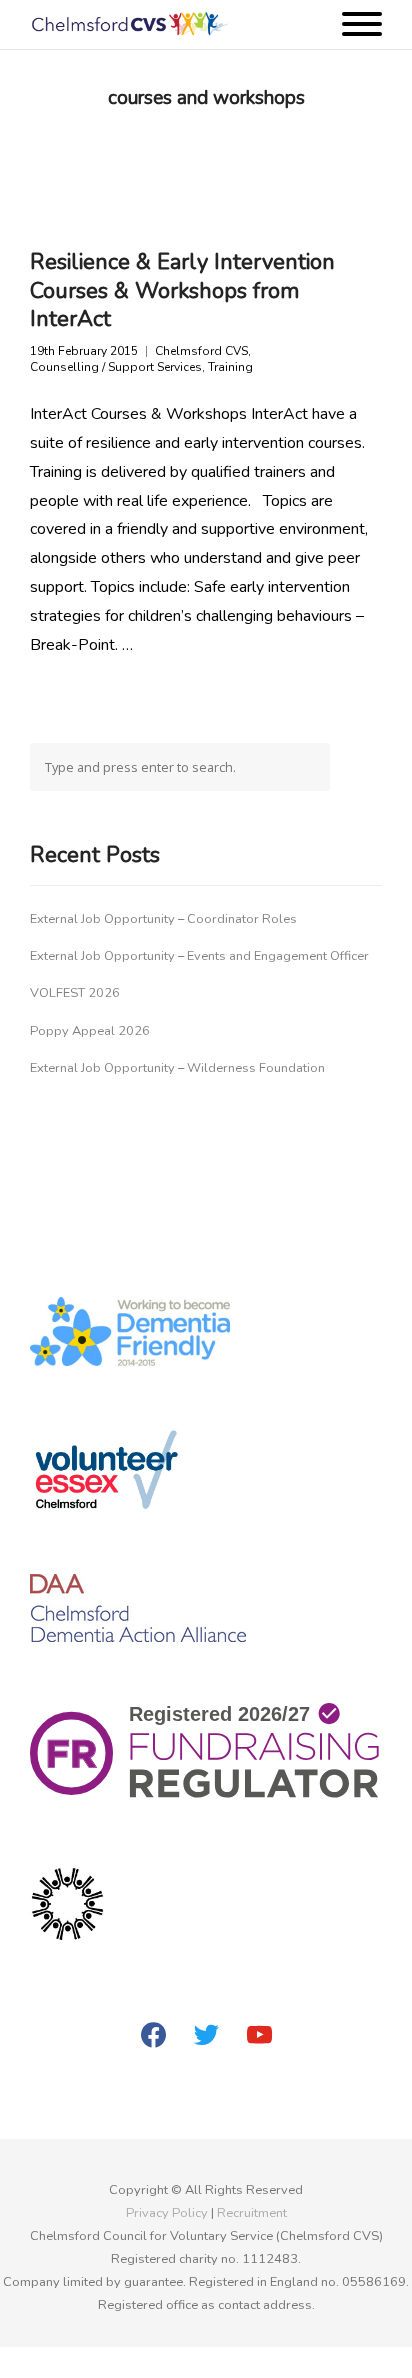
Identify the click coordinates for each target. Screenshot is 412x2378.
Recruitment (252, 2213)
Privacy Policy (167, 2213)
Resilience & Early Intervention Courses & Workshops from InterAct (182, 290)
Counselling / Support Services (116, 367)
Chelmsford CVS (201, 351)
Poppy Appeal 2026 (90, 1031)
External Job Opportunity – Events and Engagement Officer (199, 956)
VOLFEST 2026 (75, 993)
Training (230, 367)
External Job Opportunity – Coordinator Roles (163, 919)
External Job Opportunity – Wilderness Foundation (177, 1068)
